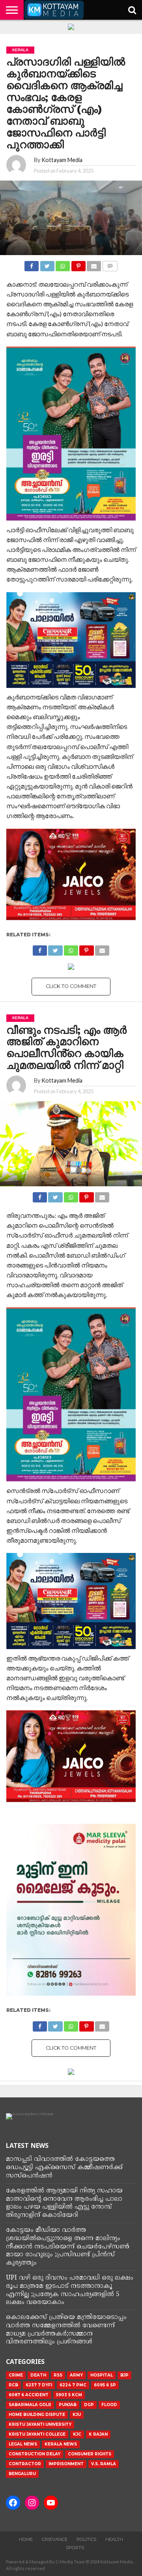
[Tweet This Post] (47, 264)
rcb (13, 2385)
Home (26, 2539)
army (76, 2375)
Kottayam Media (62, 160)
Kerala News (61, 2444)
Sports (75, 2548)
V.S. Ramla (104, 2464)
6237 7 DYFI (39, 2385)
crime (16, 2375)
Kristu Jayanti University (40, 2424)
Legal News (23, 2444)
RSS (58, 2375)
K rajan (98, 2434)
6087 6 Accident (29, 2395)
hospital (102, 2375)
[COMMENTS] (110, 264)
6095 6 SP (105, 2385)
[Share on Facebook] (32, 264)
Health (114, 2539)
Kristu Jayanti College (37, 2434)
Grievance (55, 2539)
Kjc (77, 2434)
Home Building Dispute (37, 2415)
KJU (77, 2415)
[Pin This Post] (78, 264)
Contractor (25, 2464)
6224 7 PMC (73, 2385)
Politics (86, 2539)
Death (38, 2375)
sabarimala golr (30, 2405)
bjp (124, 2375)
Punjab (68, 2405)
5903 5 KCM (69, 2395)
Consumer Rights (90, 2454)
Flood (109, 2405)
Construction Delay (35, 2454)
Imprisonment (66, 2464)
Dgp (89, 2405)
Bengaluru (22, 2474)
